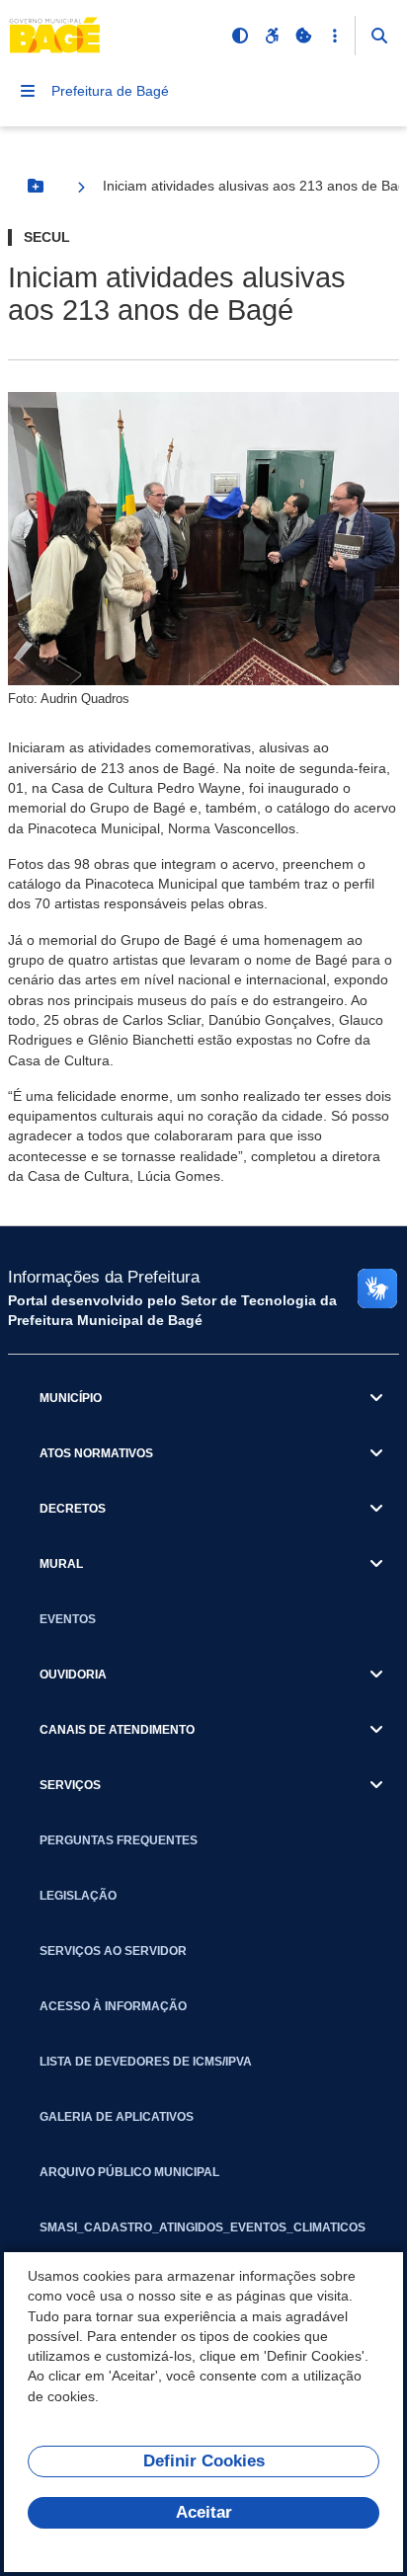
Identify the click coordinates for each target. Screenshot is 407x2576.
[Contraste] (240, 36)
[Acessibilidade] (272, 36)
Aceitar (204, 2512)
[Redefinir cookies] (303, 36)
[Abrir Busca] (379, 36)
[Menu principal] (28, 91)
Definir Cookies (204, 2461)
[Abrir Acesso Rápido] (335, 36)
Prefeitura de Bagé (110, 91)
